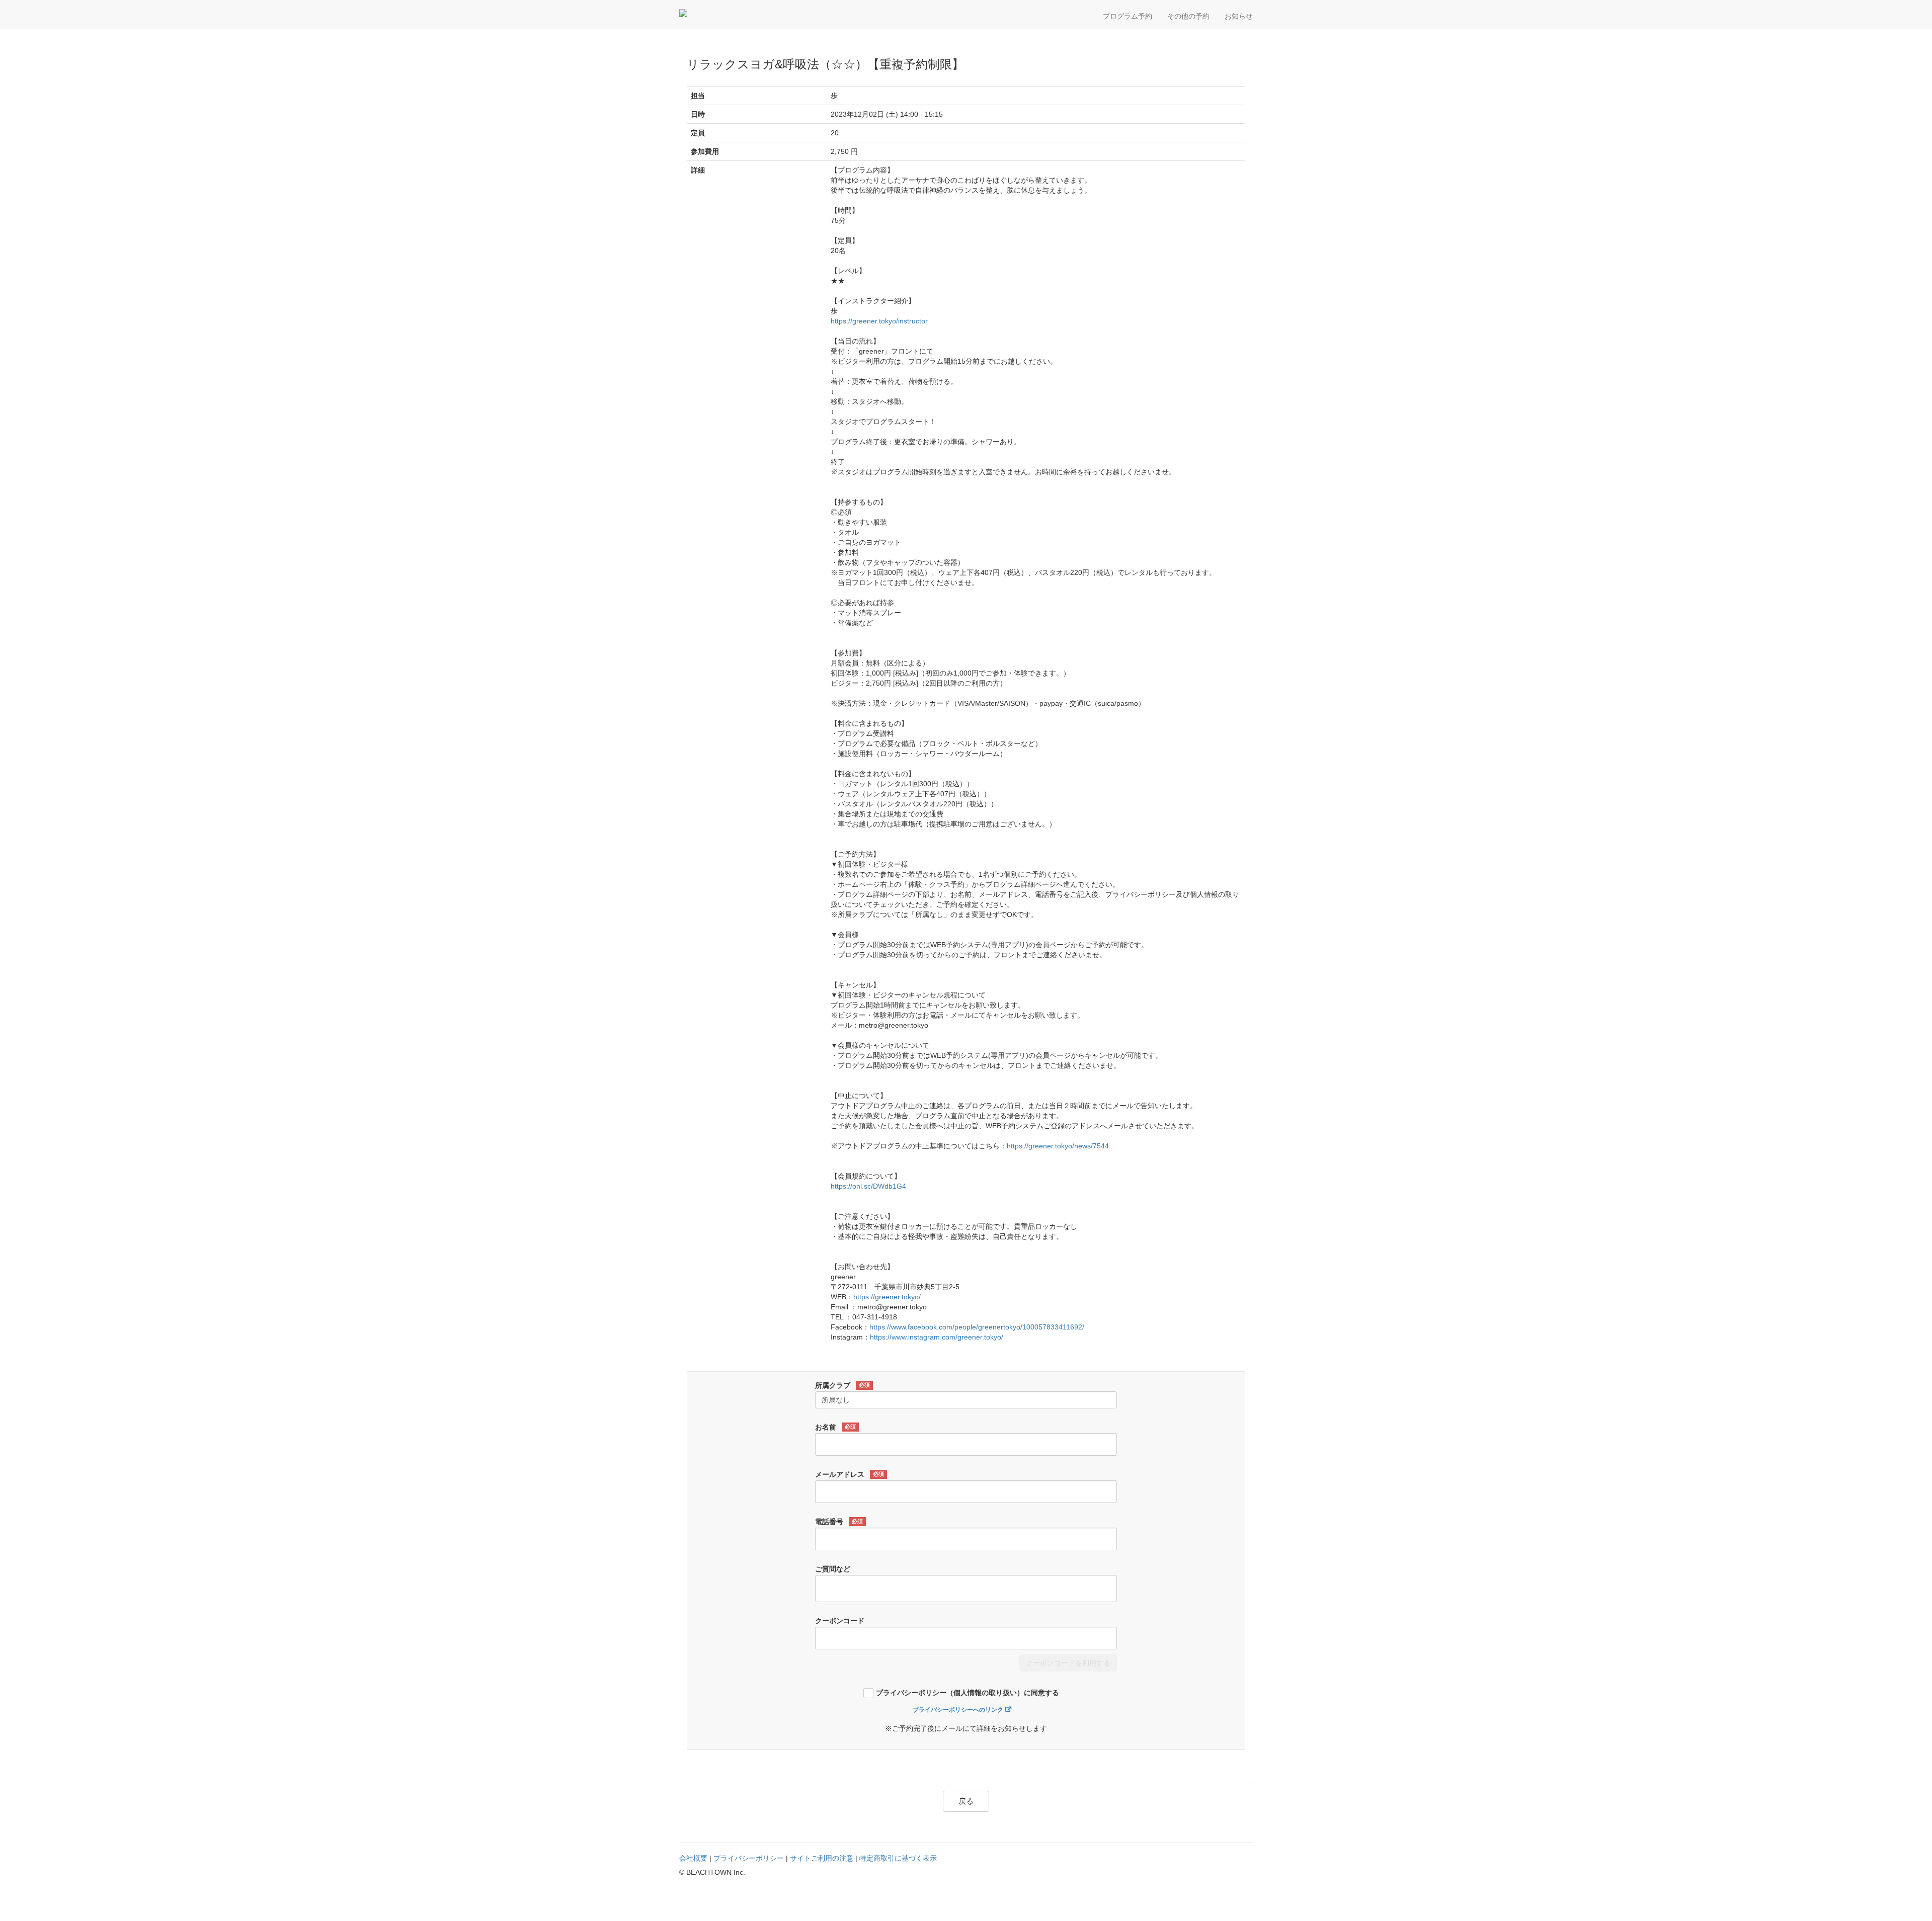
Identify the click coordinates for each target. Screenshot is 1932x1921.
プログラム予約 (1128, 16)
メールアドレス (850, 1474)
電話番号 (839, 1522)
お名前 (835, 1427)
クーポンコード (840, 1621)
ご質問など (833, 1569)
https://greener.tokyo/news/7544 (1058, 1146)
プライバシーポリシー (749, 1858)
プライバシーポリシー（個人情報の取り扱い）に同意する (968, 1693)
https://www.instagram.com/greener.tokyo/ (937, 1337)
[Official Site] (727, 13)
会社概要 (693, 1858)
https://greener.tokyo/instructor (879, 321)
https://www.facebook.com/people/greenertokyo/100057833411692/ (977, 1327)
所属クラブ (842, 1385)
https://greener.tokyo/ (887, 1297)
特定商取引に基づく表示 (898, 1858)
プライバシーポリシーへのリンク (958, 1710)
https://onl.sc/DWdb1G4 (868, 1186)
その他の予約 (1188, 16)
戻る (966, 1801)
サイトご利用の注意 (822, 1858)
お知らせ (1239, 16)
